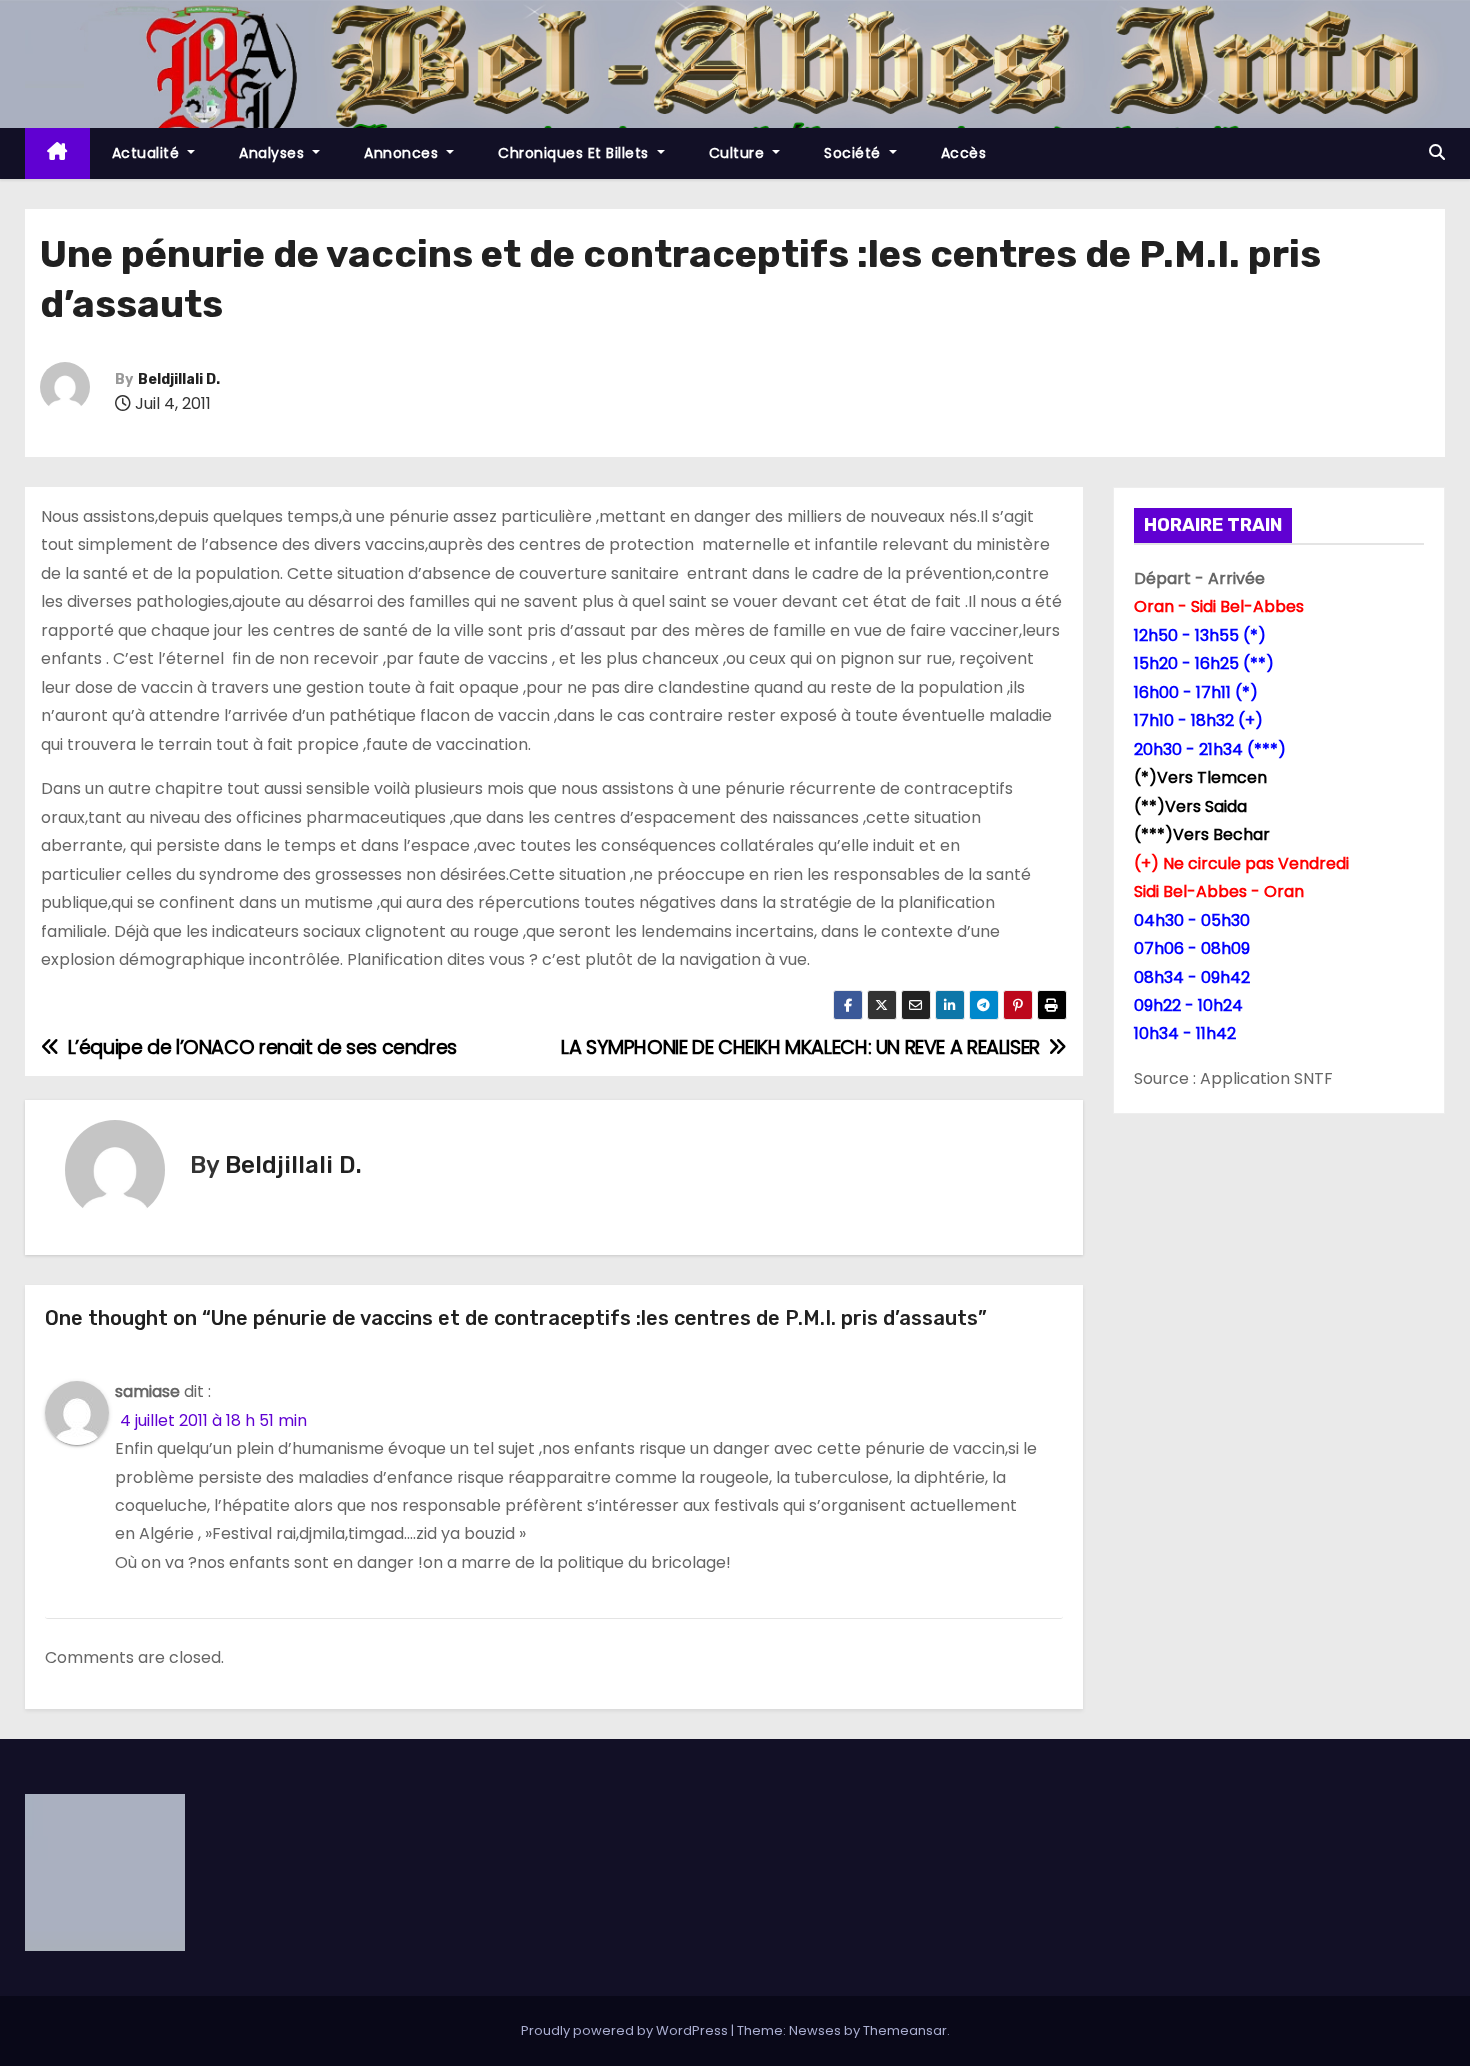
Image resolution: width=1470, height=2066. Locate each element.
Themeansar (905, 2030)
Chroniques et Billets (575, 153)
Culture (739, 153)
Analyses (274, 153)
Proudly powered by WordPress (626, 2030)
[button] (1437, 152)
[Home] (57, 153)
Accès (964, 153)
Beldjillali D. (179, 379)
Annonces (403, 153)
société (854, 153)
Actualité (148, 153)
